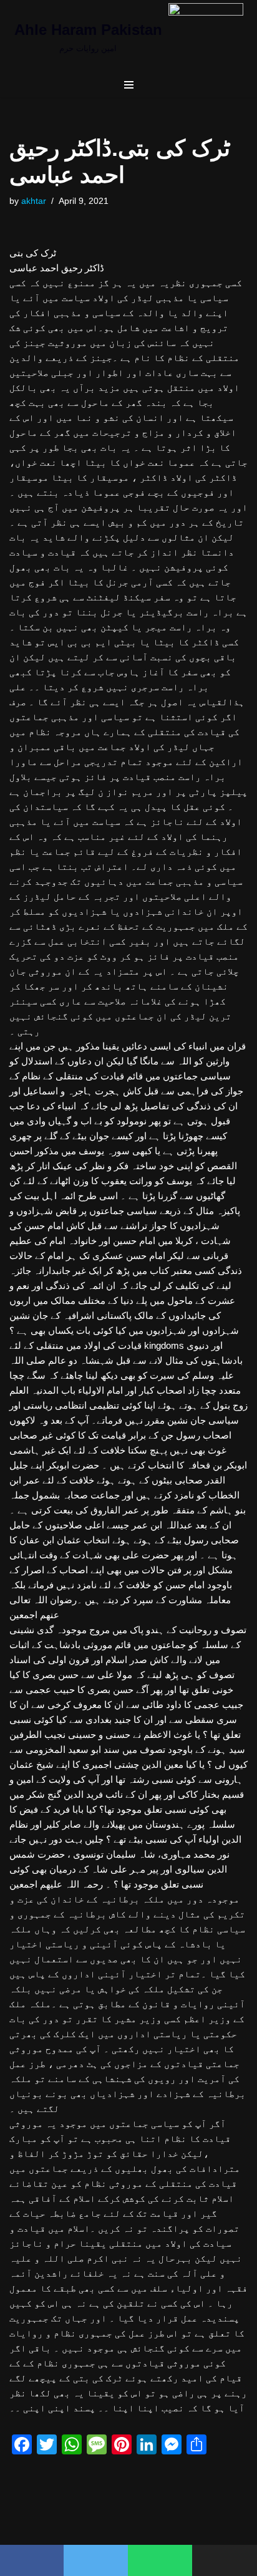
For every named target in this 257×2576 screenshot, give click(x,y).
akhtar (34, 201)
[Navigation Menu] (129, 85)
